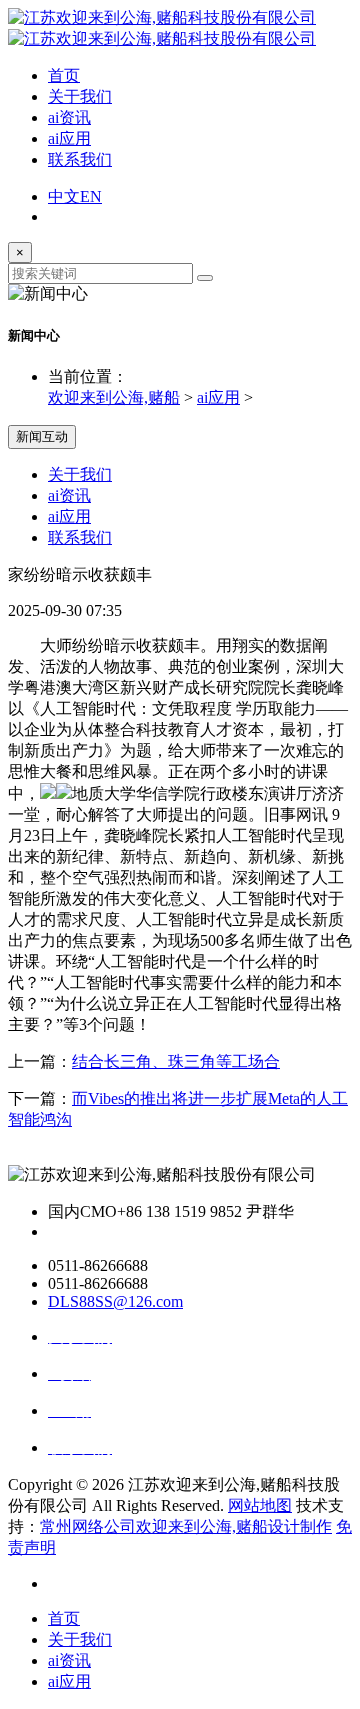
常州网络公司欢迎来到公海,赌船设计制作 (186, 1526)
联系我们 (80, 159)
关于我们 (80, 96)
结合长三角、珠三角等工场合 (176, 1061)
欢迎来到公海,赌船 (114, 397)
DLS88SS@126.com (115, 1301)
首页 (64, 75)
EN (91, 196)
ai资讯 (69, 117)
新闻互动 (42, 436)
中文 (64, 196)
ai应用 (69, 138)
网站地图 (260, 1505)
